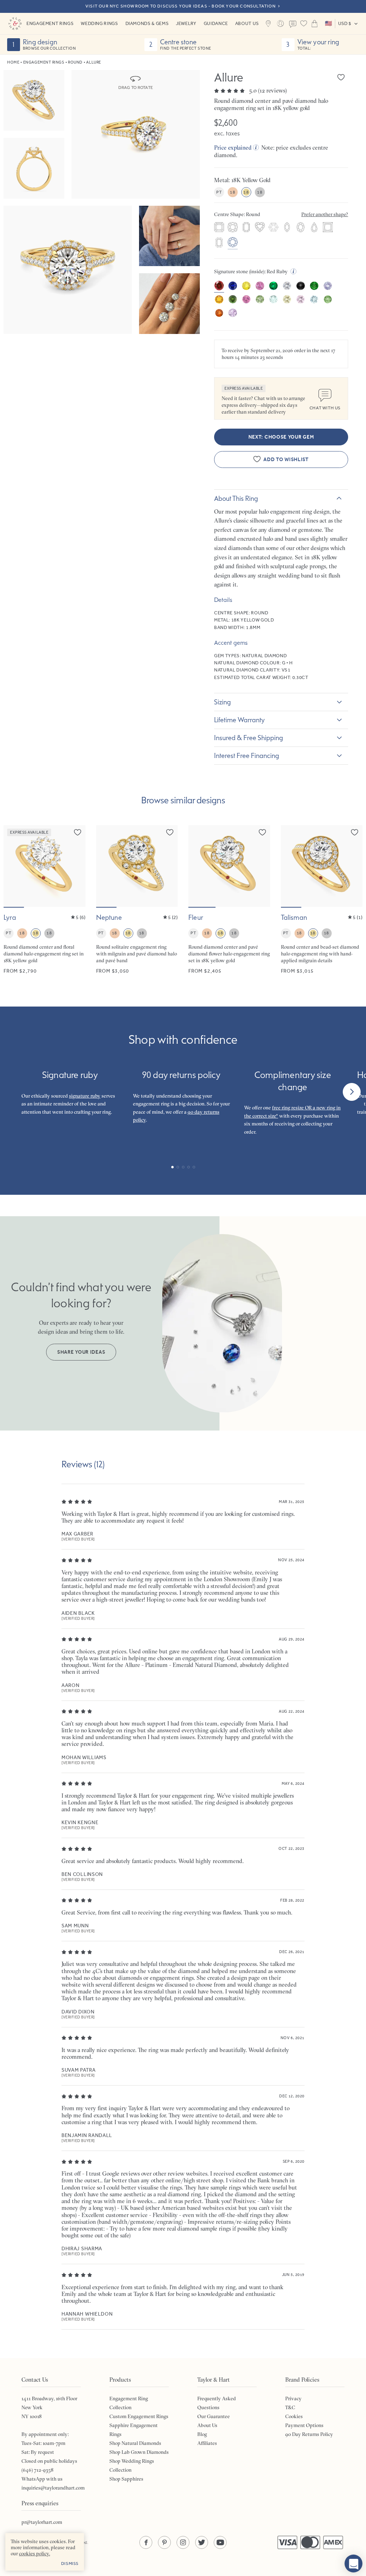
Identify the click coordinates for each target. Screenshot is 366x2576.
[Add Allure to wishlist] (341, 77)
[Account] (281, 24)
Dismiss (70, 2563)
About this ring (236, 498)
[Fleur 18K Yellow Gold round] (229, 900)
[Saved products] (304, 24)
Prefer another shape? (325, 214)
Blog (202, 2434)
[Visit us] (268, 24)
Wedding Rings (99, 23)
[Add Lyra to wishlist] (78, 832)
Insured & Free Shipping (249, 738)
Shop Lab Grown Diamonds (139, 2452)
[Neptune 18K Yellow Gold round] (137, 900)
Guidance (216, 23)
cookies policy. (34, 2553)
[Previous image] (14, 866)
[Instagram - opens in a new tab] (183, 2542)
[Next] (352, 1092)
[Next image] (75, 866)
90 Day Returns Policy (309, 2434)
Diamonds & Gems (147, 23)
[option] (219, 228)
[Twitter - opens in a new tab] (202, 2542)
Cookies (294, 2416)
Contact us (293, 24)
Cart (315, 24)
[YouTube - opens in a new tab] (220, 2542)
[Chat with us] (353, 2563)
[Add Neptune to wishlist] (170, 832)
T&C (290, 2407)
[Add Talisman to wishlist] (355, 832)
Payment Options (304, 2425)
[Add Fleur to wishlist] (262, 832)
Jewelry (186, 23)
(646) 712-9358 (38, 2470)
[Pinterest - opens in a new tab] (164, 2542)
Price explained (233, 148)
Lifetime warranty (239, 720)
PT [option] (219, 192)
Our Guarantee (214, 2416)
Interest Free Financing (247, 755)
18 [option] (233, 192)
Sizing (222, 702)
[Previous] (14, 1092)
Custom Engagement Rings (139, 2416)
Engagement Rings (50, 23)
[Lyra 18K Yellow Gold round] (44, 900)
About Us (247, 23)
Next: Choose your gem (281, 437)
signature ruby (85, 1096)
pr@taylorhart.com (42, 2522)
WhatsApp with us (42, 2479)
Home (13, 62)
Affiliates (207, 2443)
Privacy (293, 2398)
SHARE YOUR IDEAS (81, 1352)
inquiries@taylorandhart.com (53, 2488)
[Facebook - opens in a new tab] (146, 2542)
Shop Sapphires (126, 2479)
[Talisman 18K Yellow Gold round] (322, 900)
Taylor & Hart (15, 24)
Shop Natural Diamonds (135, 2443)
